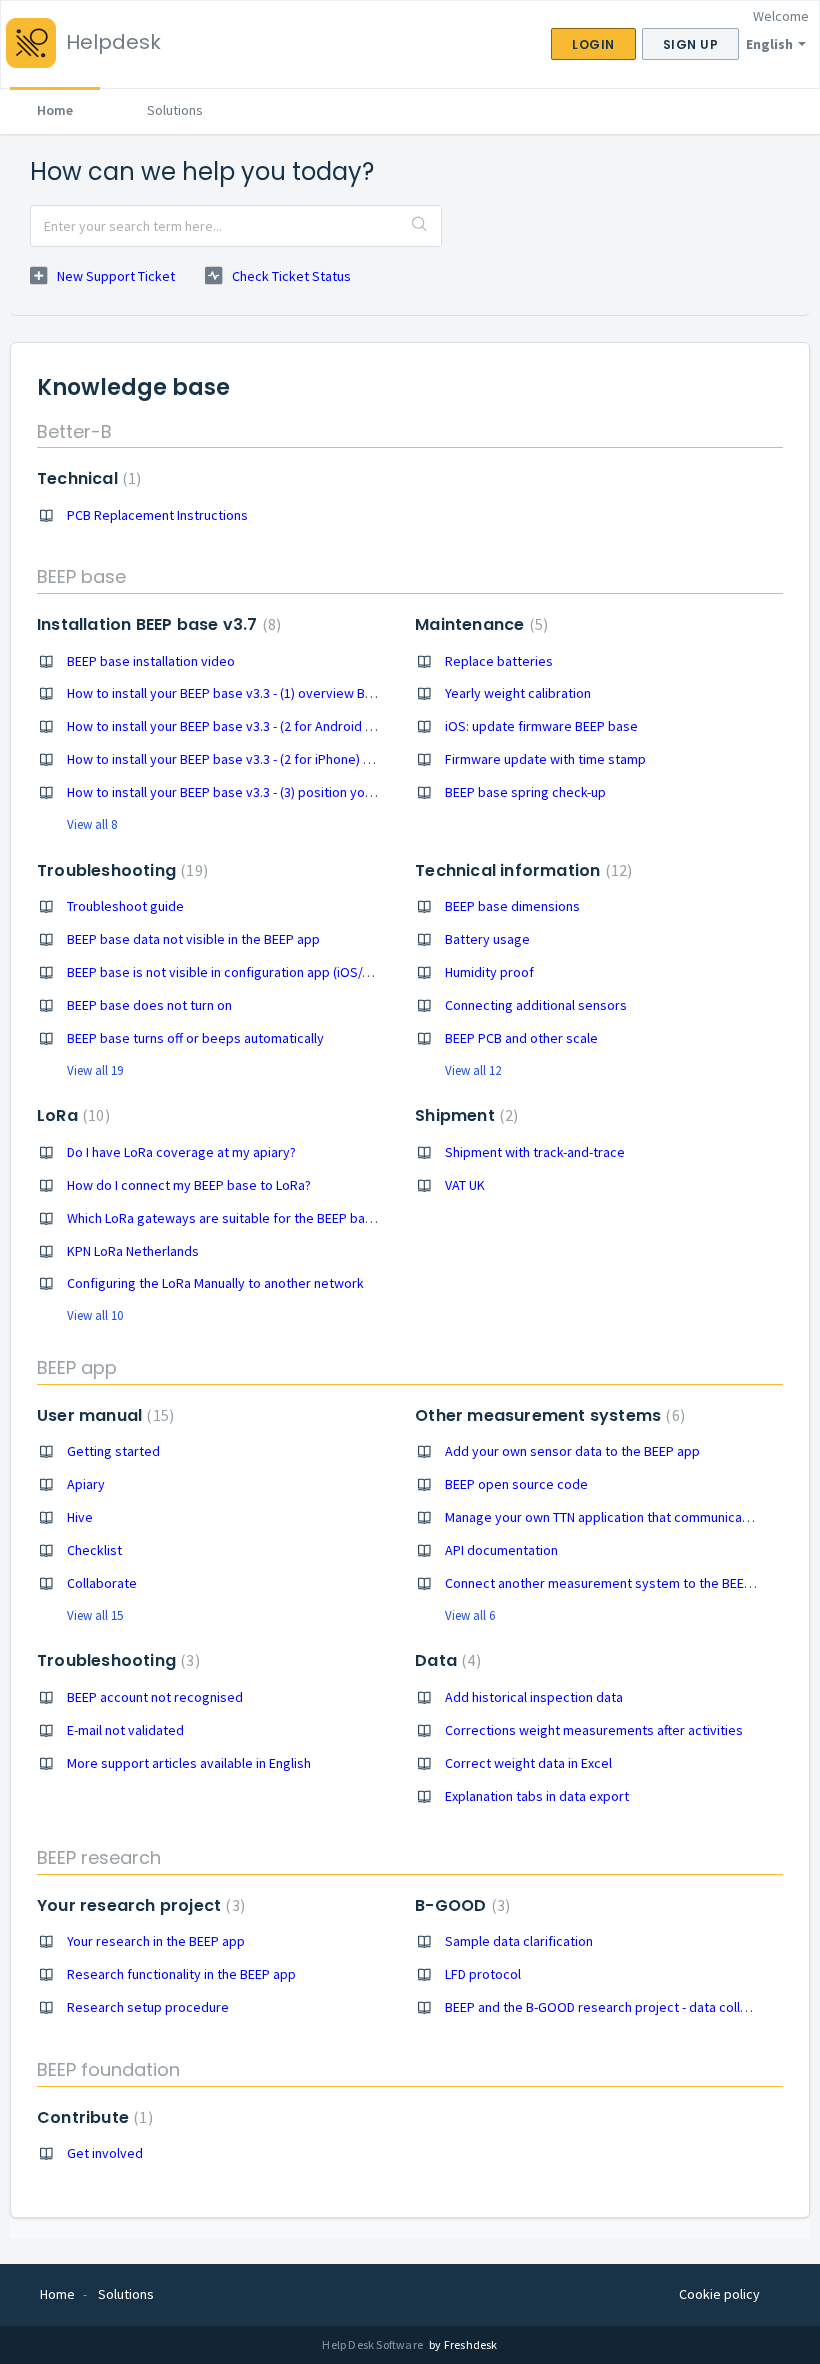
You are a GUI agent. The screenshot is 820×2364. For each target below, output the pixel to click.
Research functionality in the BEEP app (181, 1974)
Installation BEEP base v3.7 (156, 624)
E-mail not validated (125, 1730)
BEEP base (81, 576)
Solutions (175, 110)
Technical (86, 478)
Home (55, 110)
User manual (103, 1415)
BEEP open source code (516, 1484)
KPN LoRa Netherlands (133, 1251)
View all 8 (92, 824)
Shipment (464, 1115)
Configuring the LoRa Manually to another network (215, 1283)
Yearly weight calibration (518, 693)
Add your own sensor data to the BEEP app (572, 1451)
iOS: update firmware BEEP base (541, 726)
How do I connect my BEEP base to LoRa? (189, 1185)
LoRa (71, 1115)
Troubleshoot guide (125, 906)
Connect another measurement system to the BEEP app (611, 1583)
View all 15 (95, 1615)
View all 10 (95, 1315)
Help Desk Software (373, 2344)
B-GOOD (460, 1905)
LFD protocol (483, 1974)
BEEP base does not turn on (149, 1005)
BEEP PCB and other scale (521, 1038)
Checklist (94, 1550)
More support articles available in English (189, 1763)
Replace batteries (499, 661)
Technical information (521, 870)
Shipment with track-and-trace (535, 1152)
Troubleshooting (120, 870)
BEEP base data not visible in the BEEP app (193, 939)
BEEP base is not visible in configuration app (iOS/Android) (240, 972)
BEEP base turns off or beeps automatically (195, 1038)
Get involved (105, 2153)
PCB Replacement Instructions (157, 515)
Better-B (74, 431)
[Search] (420, 226)
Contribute (92, 2117)
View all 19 (95, 1070)
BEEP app (77, 1367)
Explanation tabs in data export (537, 1796)
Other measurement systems (547, 1415)
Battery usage (487, 939)
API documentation (501, 1550)
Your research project (138, 1905)
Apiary (86, 1484)
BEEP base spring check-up (525, 792)
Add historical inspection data (534, 1697)
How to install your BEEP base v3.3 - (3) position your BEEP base (255, 792)
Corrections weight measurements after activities (594, 1730)
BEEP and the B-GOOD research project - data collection (611, 2007)
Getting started (113, 1451)
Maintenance (479, 624)
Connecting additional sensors (536, 1005)
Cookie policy (719, 2294)
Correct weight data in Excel (528, 1763)
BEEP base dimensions (512, 906)
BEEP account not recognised (155, 1697)
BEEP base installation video (151, 661)
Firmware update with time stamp (545, 759)
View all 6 (470, 1615)
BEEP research (99, 1857)
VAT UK (465, 1185)
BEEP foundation (108, 2069)
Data (445, 1660)
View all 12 (473, 1070)
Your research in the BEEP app (156, 1941)
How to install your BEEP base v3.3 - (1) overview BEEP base (243, 693)
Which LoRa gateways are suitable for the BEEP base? (226, 1218)
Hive (80, 1517)
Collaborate (102, 1583)
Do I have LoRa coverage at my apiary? (181, 1152)
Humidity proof (489, 972)
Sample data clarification (519, 1941)
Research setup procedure (148, 2007)
